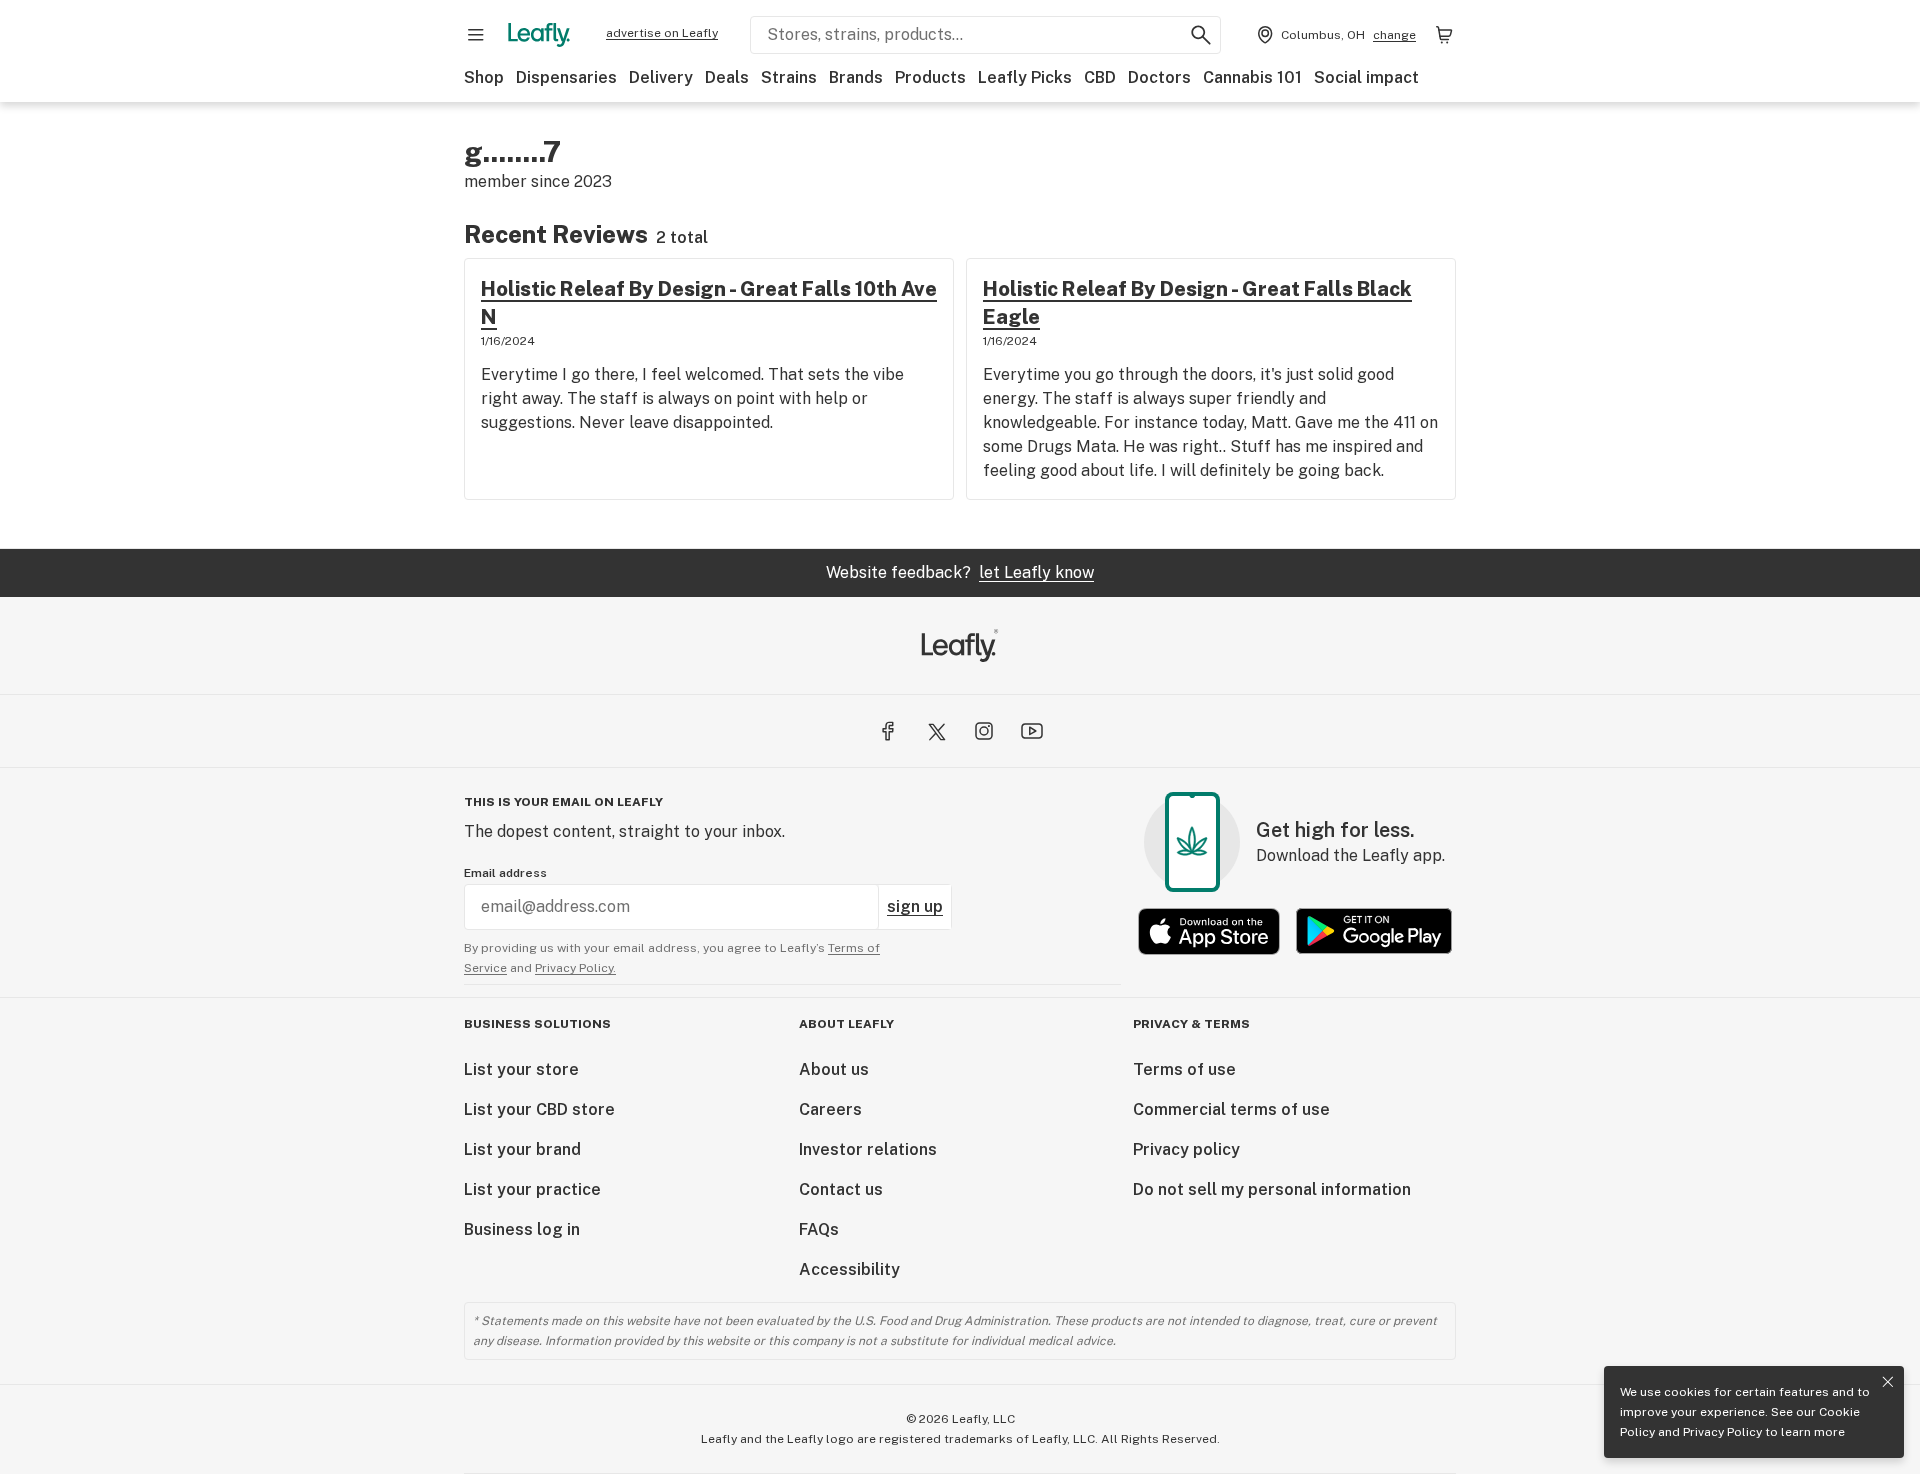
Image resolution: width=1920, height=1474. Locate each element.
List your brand (522, 1149)
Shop (484, 77)
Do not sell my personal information (1272, 1189)
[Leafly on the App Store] (1209, 931)
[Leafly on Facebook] (888, 731)
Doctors (1159, 77)
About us (834, 1069)
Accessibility (849, 1269)
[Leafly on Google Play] (1374, 931)
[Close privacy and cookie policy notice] (1888, 1382)
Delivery (661, 77)
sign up (915, 906)
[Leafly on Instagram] (984, 731)
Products (930, 77)
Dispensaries (566, 77)
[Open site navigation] (476, 35)
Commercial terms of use (1231, 1109)
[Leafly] (539, 35)
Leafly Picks (1025, 77)
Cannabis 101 (1252, 77)
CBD (1100, 77)
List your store (521, 1069)
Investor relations (868, 1149)
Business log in (522, 1229)
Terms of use (1184, 1069)
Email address (505, 873)
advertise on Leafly (662, 33)
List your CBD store (539, 1109)
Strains (789, 77)
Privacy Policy (1722, 1432)
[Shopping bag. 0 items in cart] (1444, 35)
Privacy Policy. (575, 968)
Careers (830, 1109)
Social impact (1366, 77)
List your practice (532, 1189)
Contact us (841, 1189)
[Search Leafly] (1201, 35)
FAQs (819, 1229)
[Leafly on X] (936, 731)
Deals (727, 77)
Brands (856, 77)
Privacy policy (1186, 1149)
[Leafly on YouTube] (1032, 731)
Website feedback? (960, 572)
